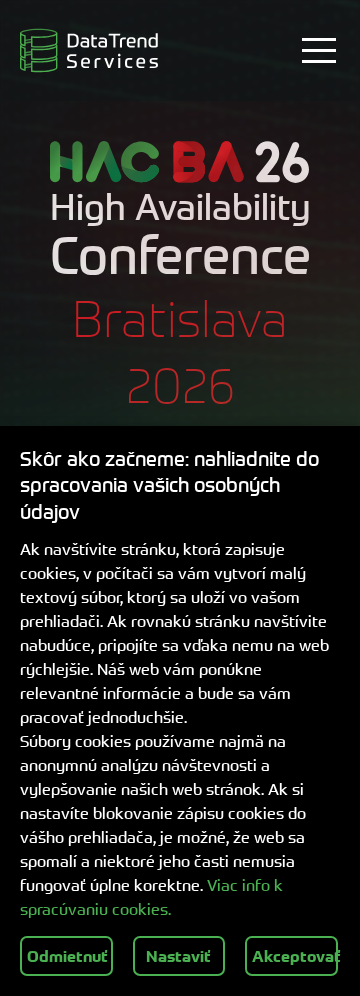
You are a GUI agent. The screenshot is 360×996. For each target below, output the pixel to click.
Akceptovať (295, 956)
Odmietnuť (67, 956)
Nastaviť (178, 956)
